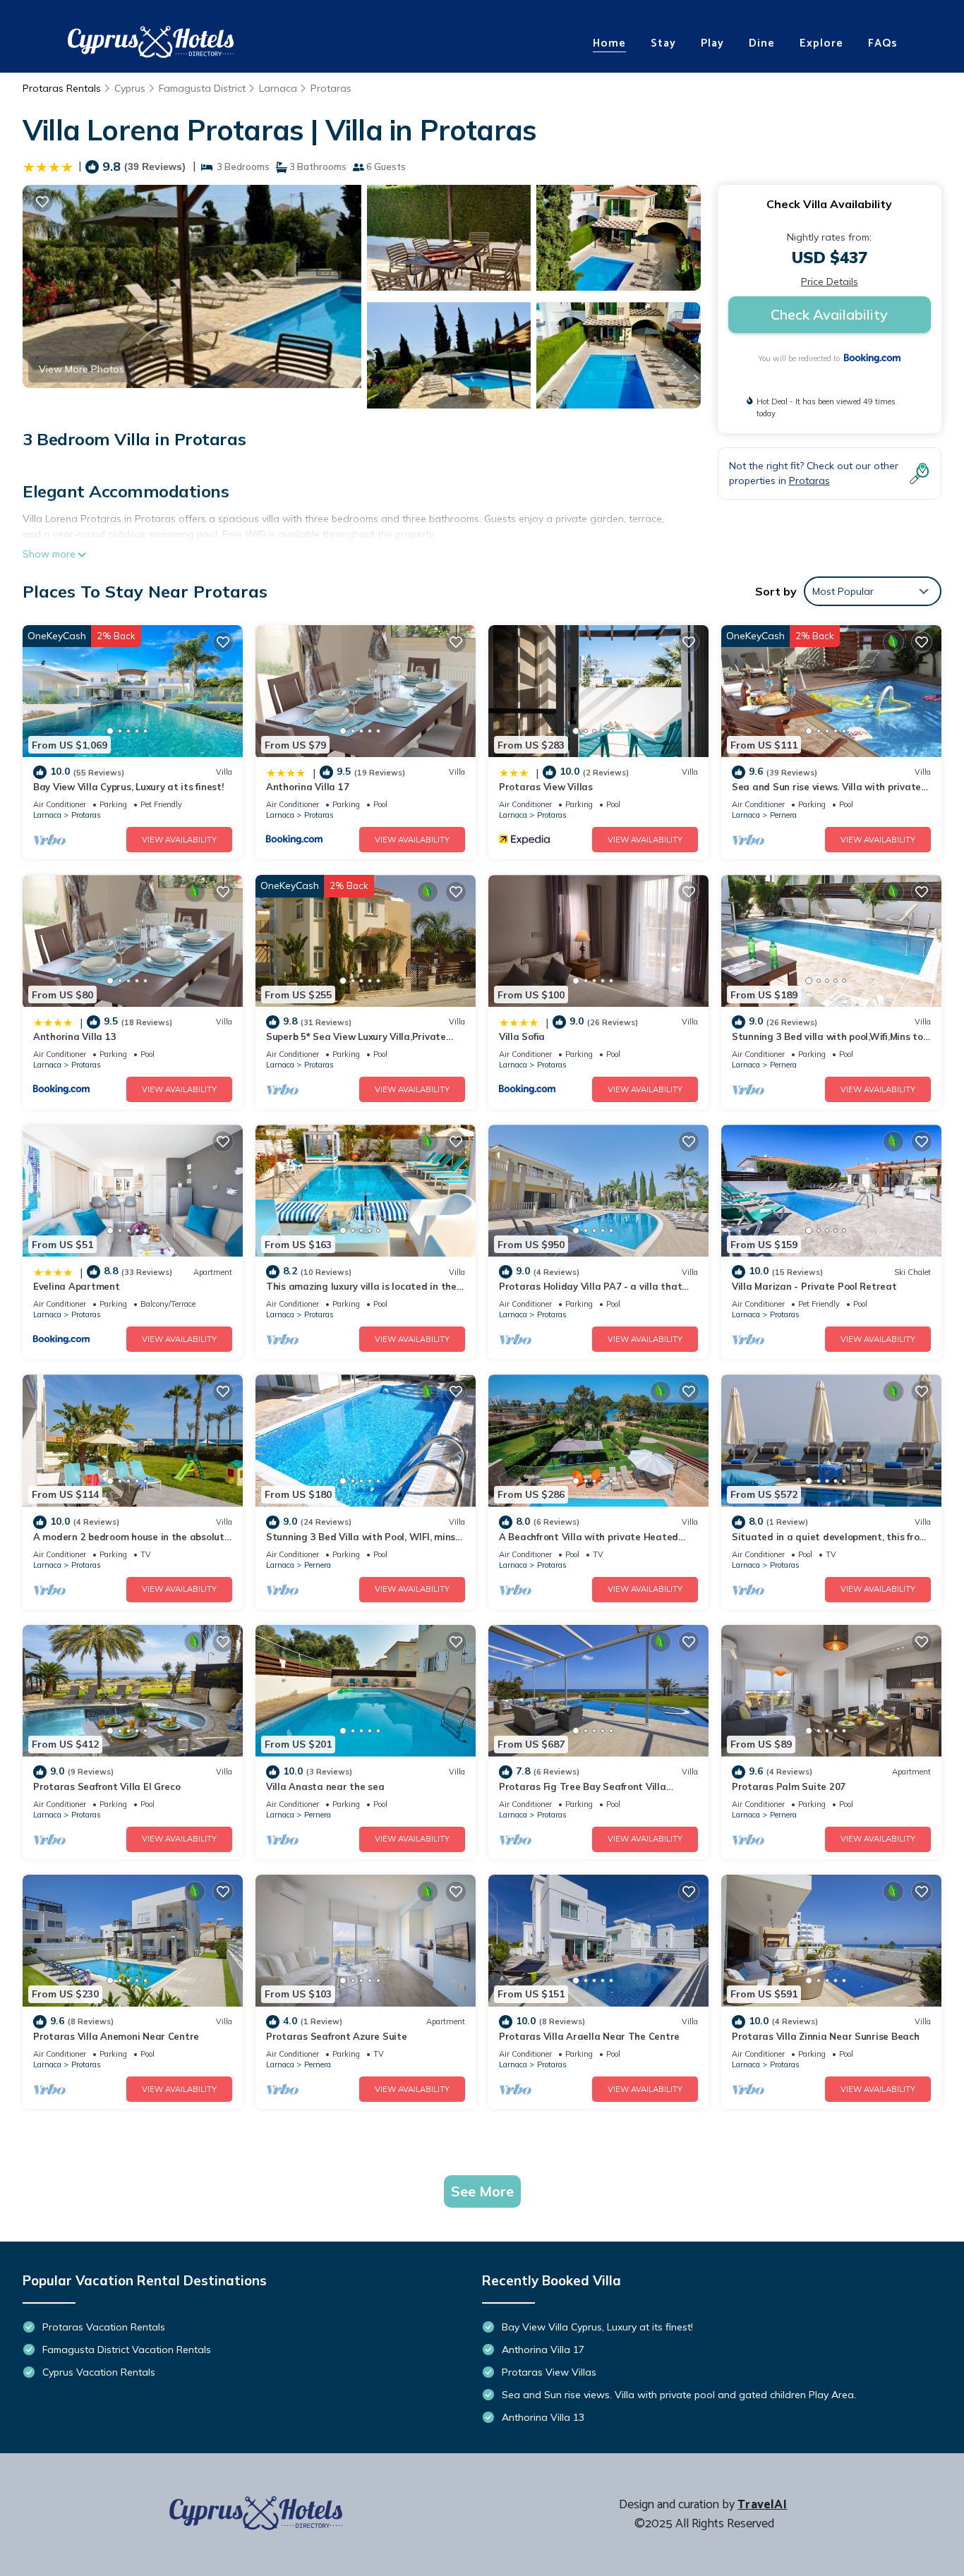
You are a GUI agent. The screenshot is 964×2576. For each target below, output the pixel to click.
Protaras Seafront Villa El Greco (107, 1786)
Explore (821, 43)
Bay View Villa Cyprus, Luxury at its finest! (128, 787)
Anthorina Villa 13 (74, 1036)
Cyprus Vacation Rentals (99, 2372)
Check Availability (829, 314)
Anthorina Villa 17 (307, 787)
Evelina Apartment (77, 1286)
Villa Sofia (522, 1036)
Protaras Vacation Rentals (104, 2327)
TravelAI (762, 2505)
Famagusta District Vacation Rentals (127, 2350)
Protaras (331, 88)
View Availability (179, 840)
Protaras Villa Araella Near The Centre (589, 2036)
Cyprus (130, 88)
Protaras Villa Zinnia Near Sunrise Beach (826, 2036)
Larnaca (278, 88)
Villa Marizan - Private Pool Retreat (814, 1286)
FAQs (883, 43)
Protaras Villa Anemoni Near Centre (116, 2036)
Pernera (783, 815)
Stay (663, 43)
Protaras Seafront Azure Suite (336, 2036)
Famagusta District (202, 88)
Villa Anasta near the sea (325, 1786)
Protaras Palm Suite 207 (789, 1786)
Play (712, 43)
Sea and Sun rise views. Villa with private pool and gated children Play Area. (679, 2395)
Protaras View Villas (546, 787)
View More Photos (82, 369)
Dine (762, 43)
